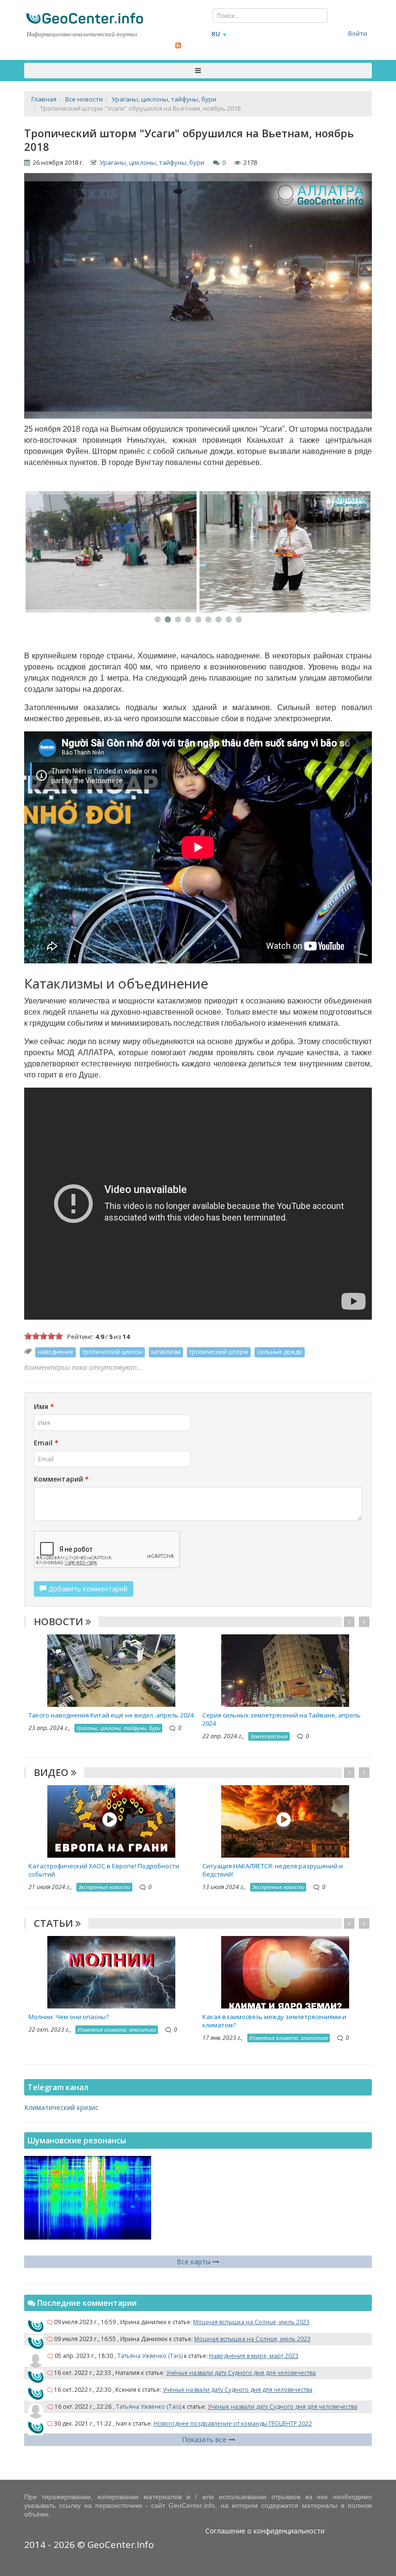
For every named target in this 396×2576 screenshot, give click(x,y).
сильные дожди (280, 1352)
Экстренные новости (104, 1887)
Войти (358, 33)
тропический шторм (219, 1352)
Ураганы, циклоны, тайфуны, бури (152, 162)
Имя (44, 1406)
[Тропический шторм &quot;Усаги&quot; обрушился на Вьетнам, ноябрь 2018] (111, 552)
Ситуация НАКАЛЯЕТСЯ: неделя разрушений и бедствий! (273, 1870)
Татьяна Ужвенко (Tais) (150, 2356)
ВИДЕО (52, 1772)
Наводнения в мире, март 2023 (254, 2356)
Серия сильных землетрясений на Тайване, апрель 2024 (282, 1719)
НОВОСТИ (60, 1622)
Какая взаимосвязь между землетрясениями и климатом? (274, 2021)
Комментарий (61, 1479)
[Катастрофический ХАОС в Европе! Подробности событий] (111, 1821)
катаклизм (166, 1352)
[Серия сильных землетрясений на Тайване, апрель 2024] (285, 1670)
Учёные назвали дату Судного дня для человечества (241, 2373)
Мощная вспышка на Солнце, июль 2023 (251, 2322)
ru (216, 34)
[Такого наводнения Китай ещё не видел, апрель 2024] (111, 1670)
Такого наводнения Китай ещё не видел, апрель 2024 (111, 1715)
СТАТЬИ (55, 1923)
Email (46, 1443)
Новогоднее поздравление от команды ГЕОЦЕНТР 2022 (233, 2423)
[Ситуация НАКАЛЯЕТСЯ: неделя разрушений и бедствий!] (285, 1821)
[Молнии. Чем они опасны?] (111, 1972)
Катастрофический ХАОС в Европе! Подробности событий (104, 1870)
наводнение (56, 1352)
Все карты (195, 2262)
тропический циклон (112, 1352)
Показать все (205, 2439)
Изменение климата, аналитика (117, 2030)
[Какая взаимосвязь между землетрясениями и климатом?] (285, 1972)
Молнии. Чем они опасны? (69, 2017)
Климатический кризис (61, 2107)
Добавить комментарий (87, 1589)
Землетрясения (269, 1736)
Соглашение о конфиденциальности (265, 2531)
